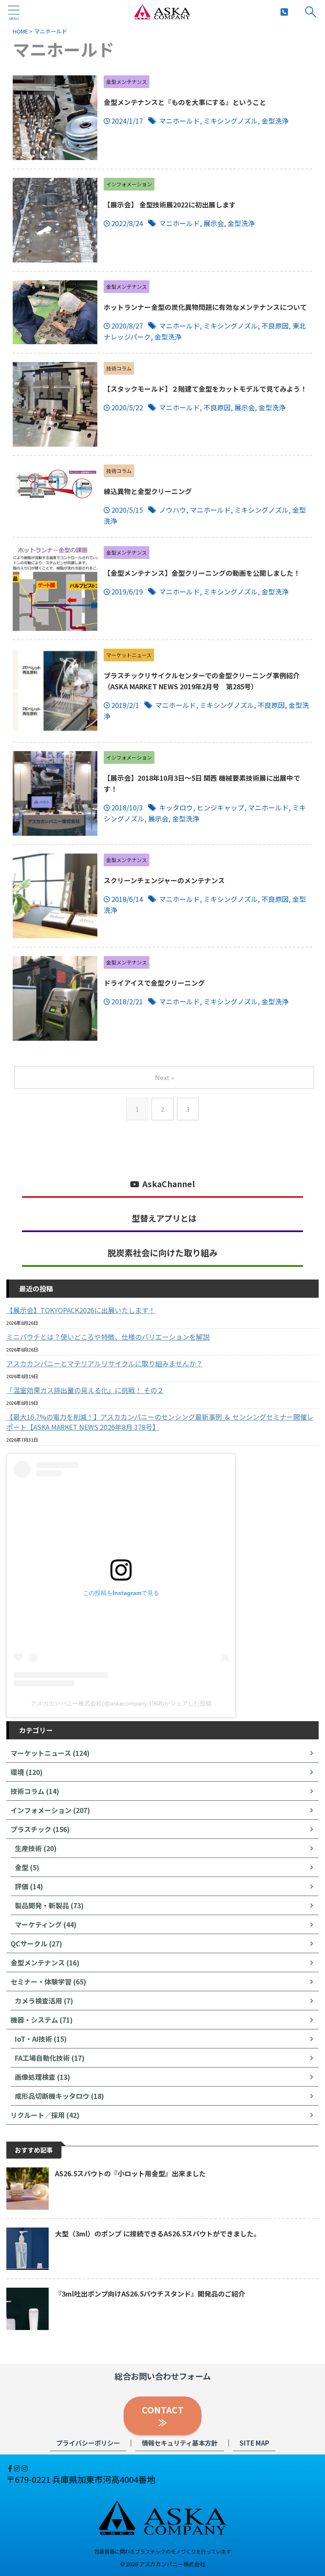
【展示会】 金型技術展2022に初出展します (170, 205)
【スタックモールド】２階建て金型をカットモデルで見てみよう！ (205, 389)
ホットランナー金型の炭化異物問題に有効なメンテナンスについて (205, 307)
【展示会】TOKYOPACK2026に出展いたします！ (81, 1310)
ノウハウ (173, 510)
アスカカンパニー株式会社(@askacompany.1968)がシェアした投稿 (121, 1703)
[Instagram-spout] (18, 2468)
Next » (164, 1077)
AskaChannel (169, 1184)
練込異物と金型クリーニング (148, 491)
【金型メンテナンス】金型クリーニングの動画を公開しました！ (202, 573)
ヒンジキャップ (220, 807)
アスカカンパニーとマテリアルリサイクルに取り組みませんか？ (105, 1363)
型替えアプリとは (164, 1218)
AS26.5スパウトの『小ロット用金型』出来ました (130, 2173)
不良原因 (275, 326)
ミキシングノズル (231, 121)
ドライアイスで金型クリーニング (154, 983)
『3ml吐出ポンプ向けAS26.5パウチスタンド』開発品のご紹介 (150, 2294)
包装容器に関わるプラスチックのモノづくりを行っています (163, 2551)
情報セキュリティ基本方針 (180, 2443)
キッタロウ (176, 807)
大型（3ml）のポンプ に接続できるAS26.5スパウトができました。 (158, 2233)
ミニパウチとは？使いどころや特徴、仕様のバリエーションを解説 (108, 1337)
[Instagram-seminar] (25, 2468)
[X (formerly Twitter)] (7, 2468)
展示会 (214, 223)
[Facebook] (11, 2468)
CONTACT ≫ (167, 2416)
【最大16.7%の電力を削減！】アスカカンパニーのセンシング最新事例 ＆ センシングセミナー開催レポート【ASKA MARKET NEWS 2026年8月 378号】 (160, 1422)
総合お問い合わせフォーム (163, 2376)
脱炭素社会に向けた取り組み (162, 1253)
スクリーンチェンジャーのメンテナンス (164, 880)
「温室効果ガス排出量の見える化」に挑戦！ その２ (85, 1390)
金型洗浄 (275, 121)
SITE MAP (254, 2443)
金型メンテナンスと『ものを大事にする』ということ (185, 102)
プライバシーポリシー (88, 2443)
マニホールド (179, 121)
